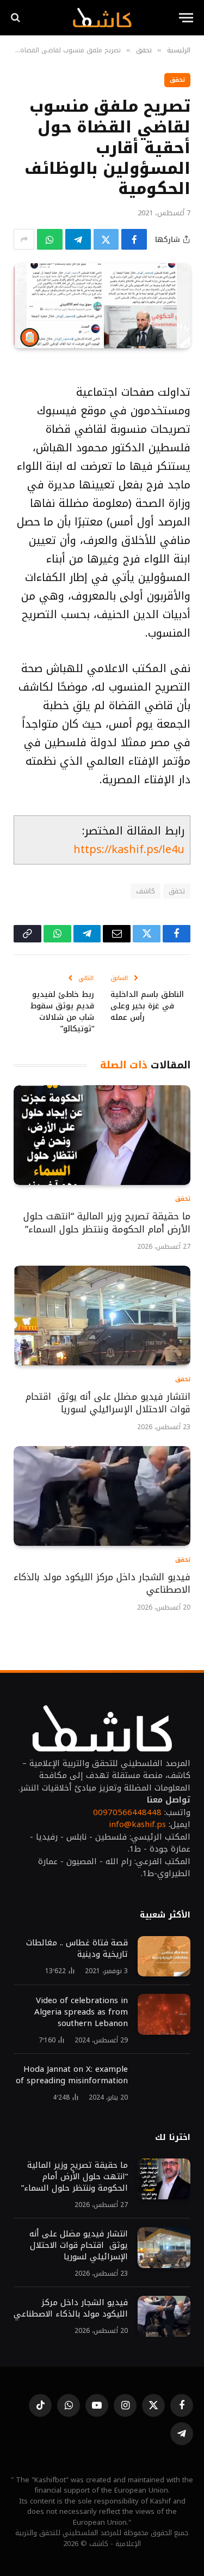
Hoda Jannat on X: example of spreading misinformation (72, 2075)
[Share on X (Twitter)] (106, 239)
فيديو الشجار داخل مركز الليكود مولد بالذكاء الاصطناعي (102, 1583)
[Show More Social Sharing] (24, 239)
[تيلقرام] (78, 239)
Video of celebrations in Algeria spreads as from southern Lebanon (81, 2012)
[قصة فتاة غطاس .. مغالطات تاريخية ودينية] (164, 1957)
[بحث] (17, 18)
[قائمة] (186, 18)
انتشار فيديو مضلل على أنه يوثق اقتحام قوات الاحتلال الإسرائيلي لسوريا (108, 1403)
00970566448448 (127, 1812)
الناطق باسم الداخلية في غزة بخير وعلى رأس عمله (147, 1006)
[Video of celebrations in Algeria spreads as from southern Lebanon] (164, 2014)
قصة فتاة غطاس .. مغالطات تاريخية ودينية (77, 1948)
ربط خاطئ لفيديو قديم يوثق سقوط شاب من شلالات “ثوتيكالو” (62, 1012)
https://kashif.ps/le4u (129, 849)
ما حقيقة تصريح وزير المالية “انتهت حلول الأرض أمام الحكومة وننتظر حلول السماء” (107, 1223)
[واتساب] (50, 239)
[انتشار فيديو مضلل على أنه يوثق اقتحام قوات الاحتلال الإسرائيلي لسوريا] (102, 1316)
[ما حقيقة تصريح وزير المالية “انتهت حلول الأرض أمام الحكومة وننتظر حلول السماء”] (102, 1135)
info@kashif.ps (137, 1824)
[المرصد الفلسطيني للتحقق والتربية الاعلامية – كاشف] (102, 17)
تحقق (177, 80)
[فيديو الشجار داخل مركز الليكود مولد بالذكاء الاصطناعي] (102, 1496)
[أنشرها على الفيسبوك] (134, 239)
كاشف (146, 891)
